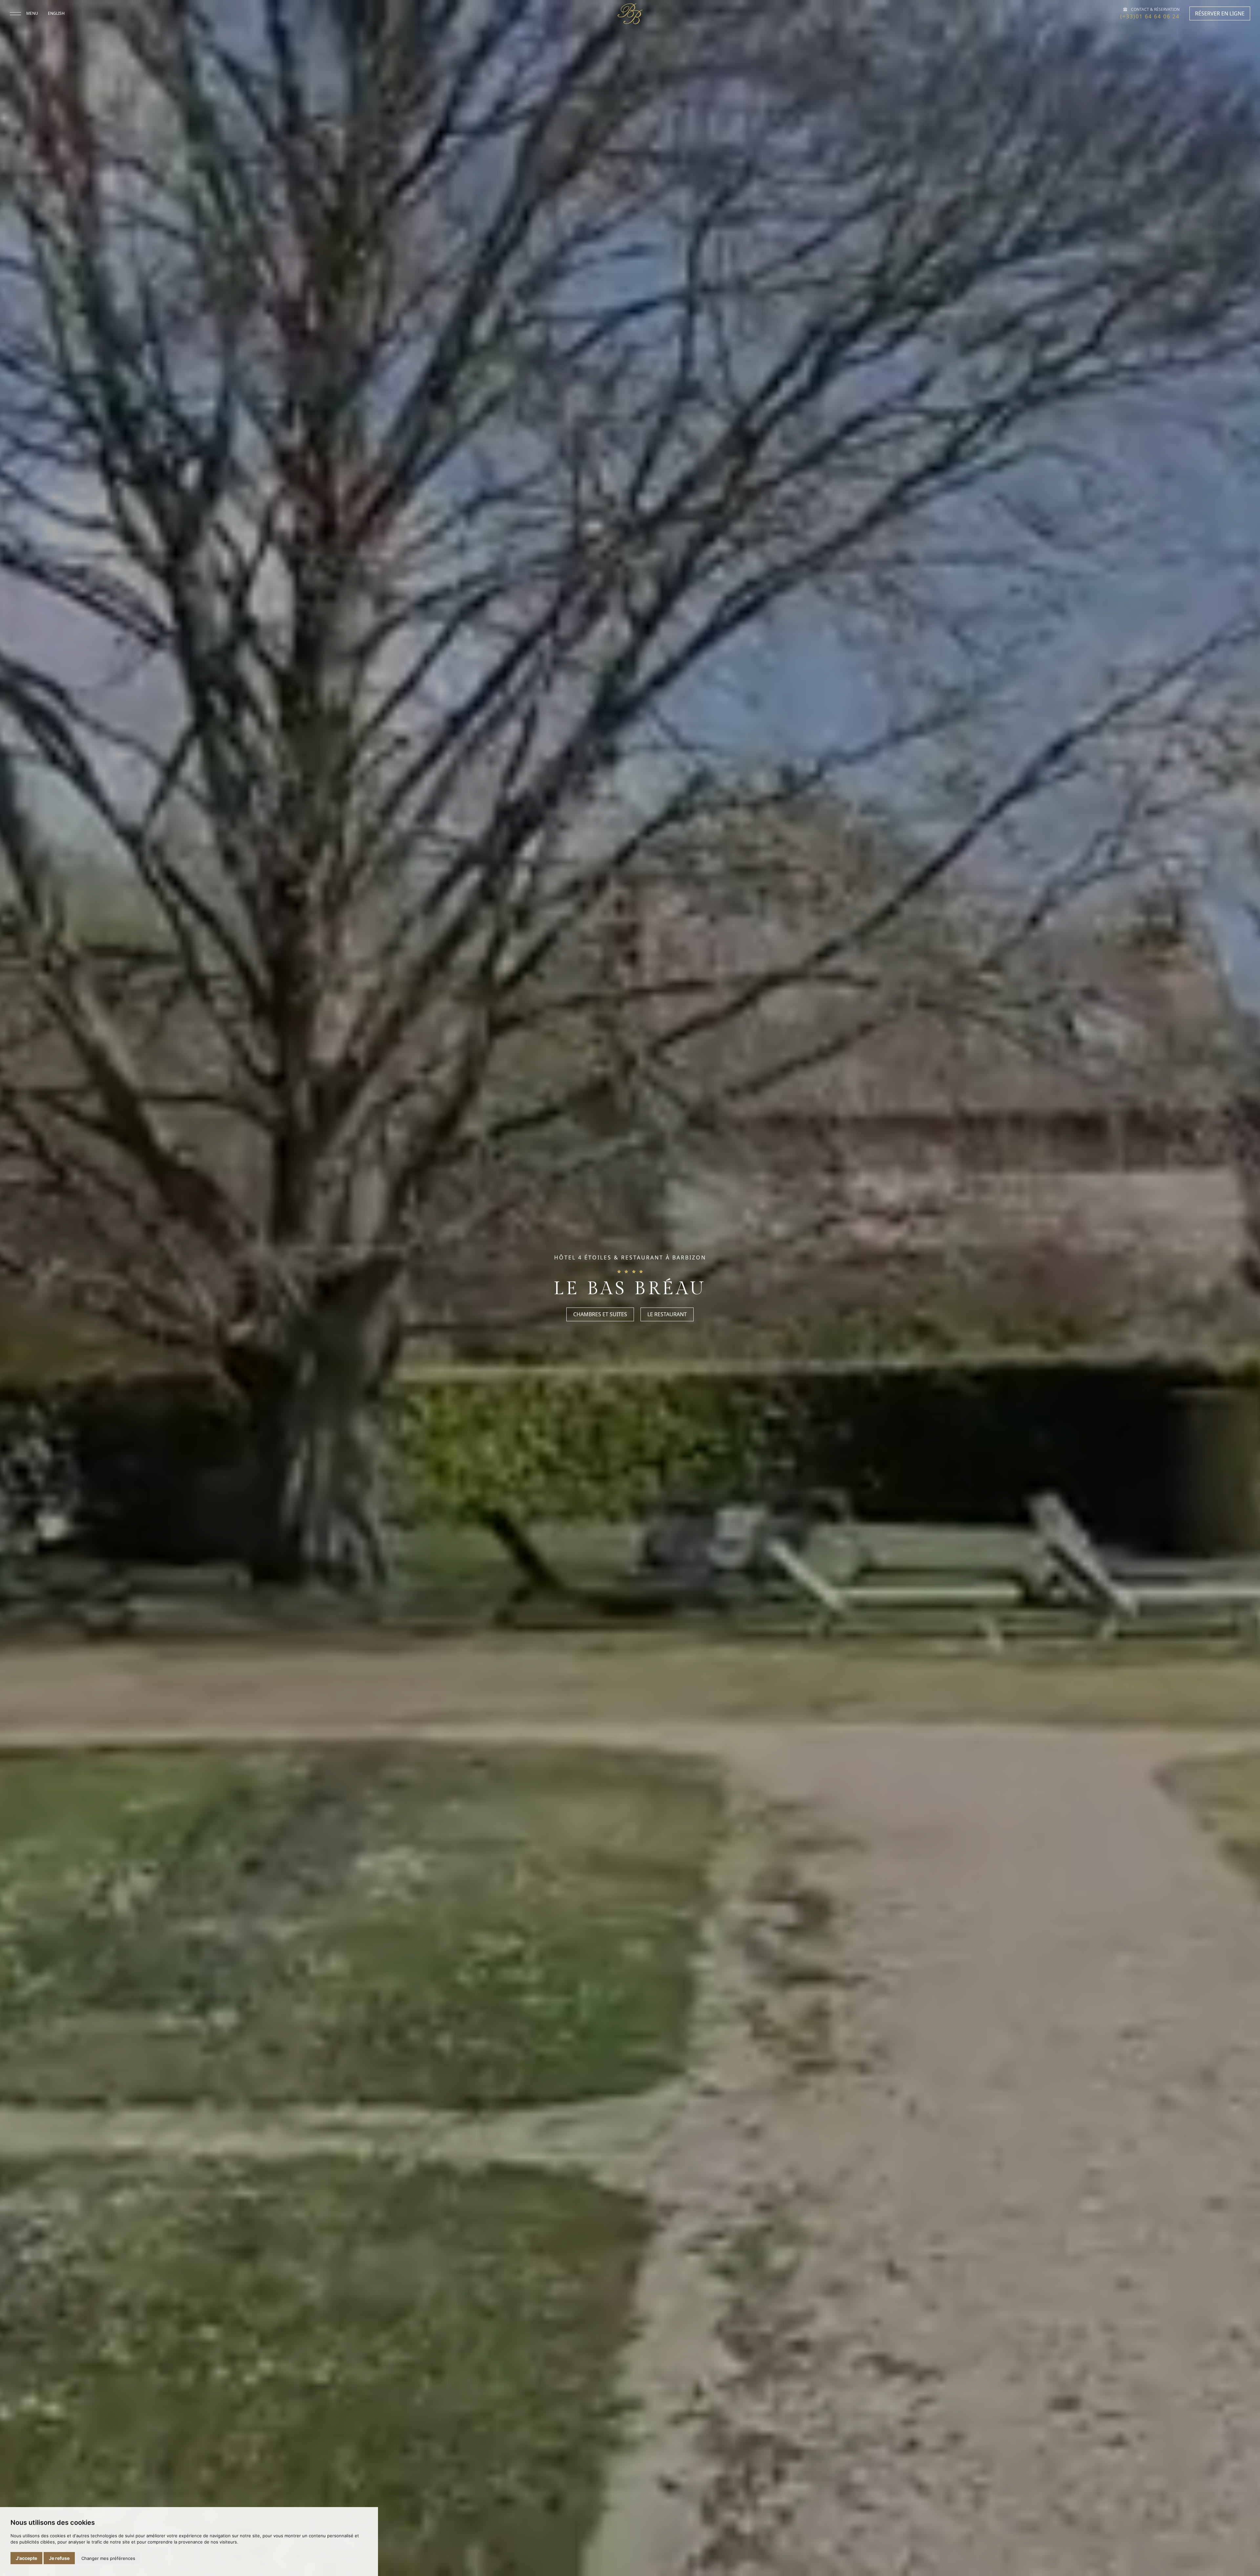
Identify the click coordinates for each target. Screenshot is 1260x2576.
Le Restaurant (667, 1315)
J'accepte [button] (26, 2558)
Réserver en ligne (1220, 13)
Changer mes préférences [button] (108, 2558)
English (56, 13)
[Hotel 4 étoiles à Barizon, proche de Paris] (630, 14)
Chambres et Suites (600, 1315)
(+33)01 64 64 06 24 (1150, 16)
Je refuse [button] (59, 2558)
